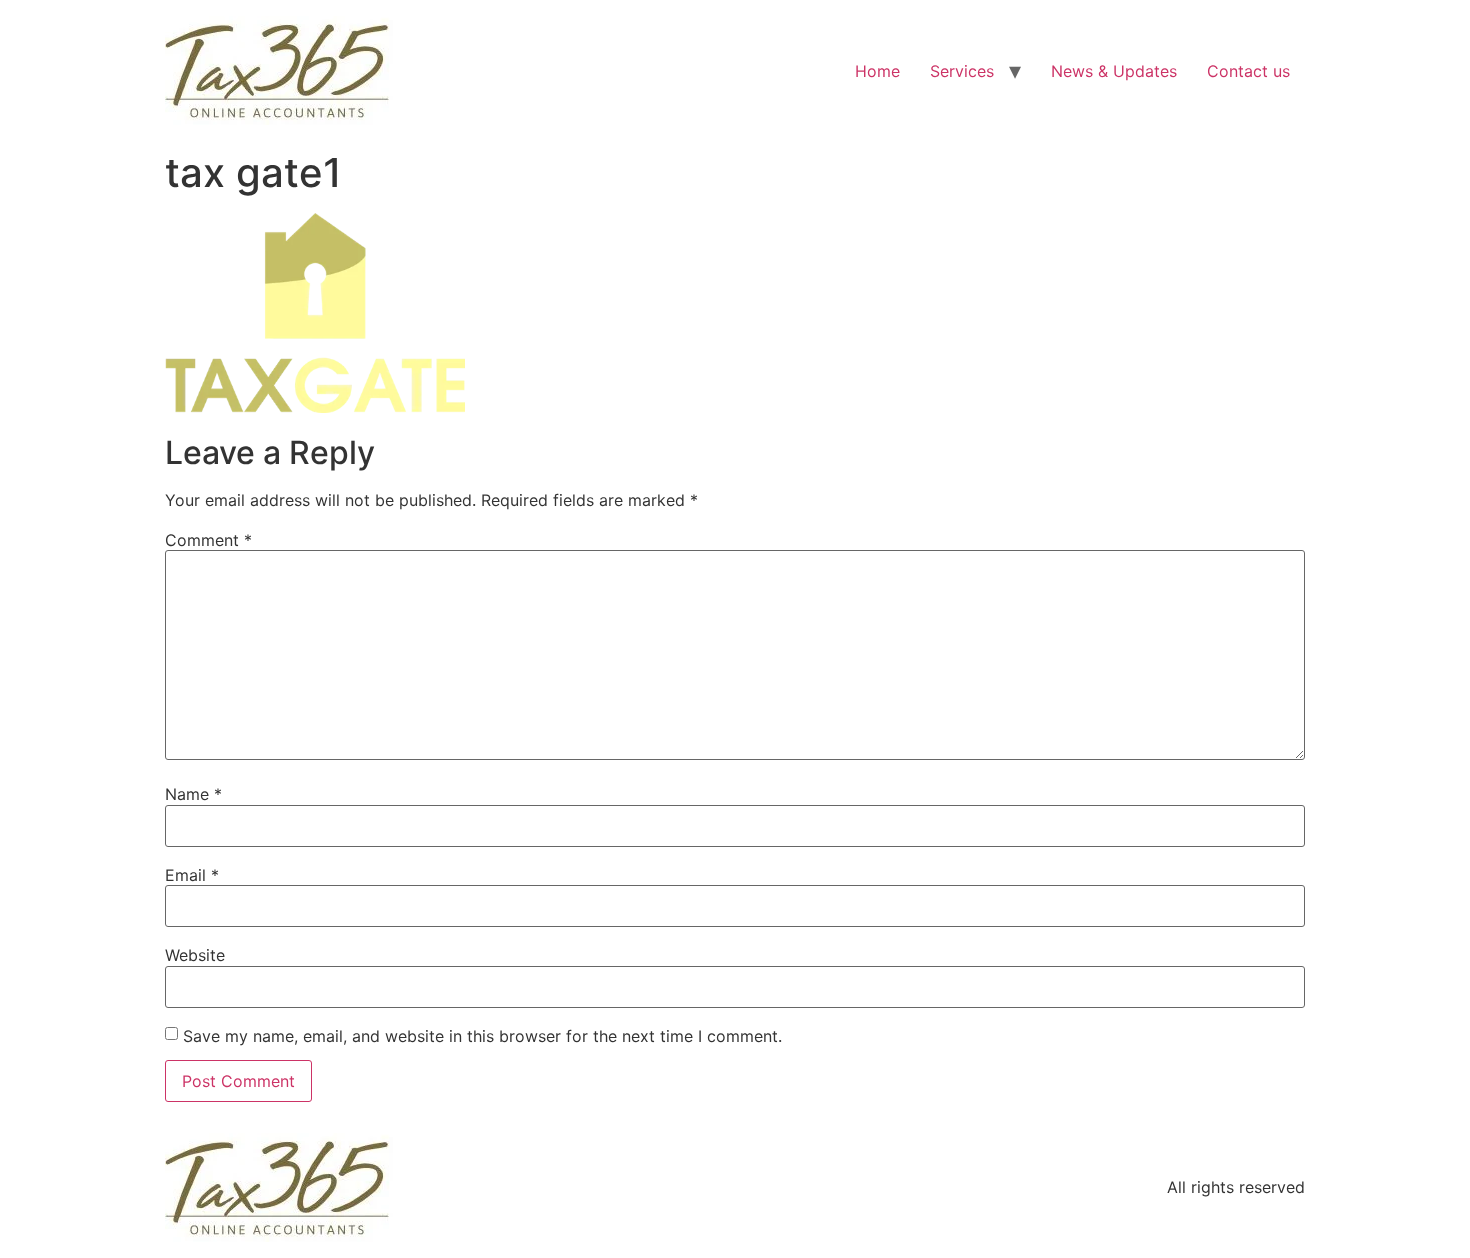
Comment (208, 540)
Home (877, 71)
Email (192, 875)
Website (195, 955)
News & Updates (1114, 71)
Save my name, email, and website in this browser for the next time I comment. (482, 1036)
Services (962, 71)
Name (193, 794)
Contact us (1248, 71)
